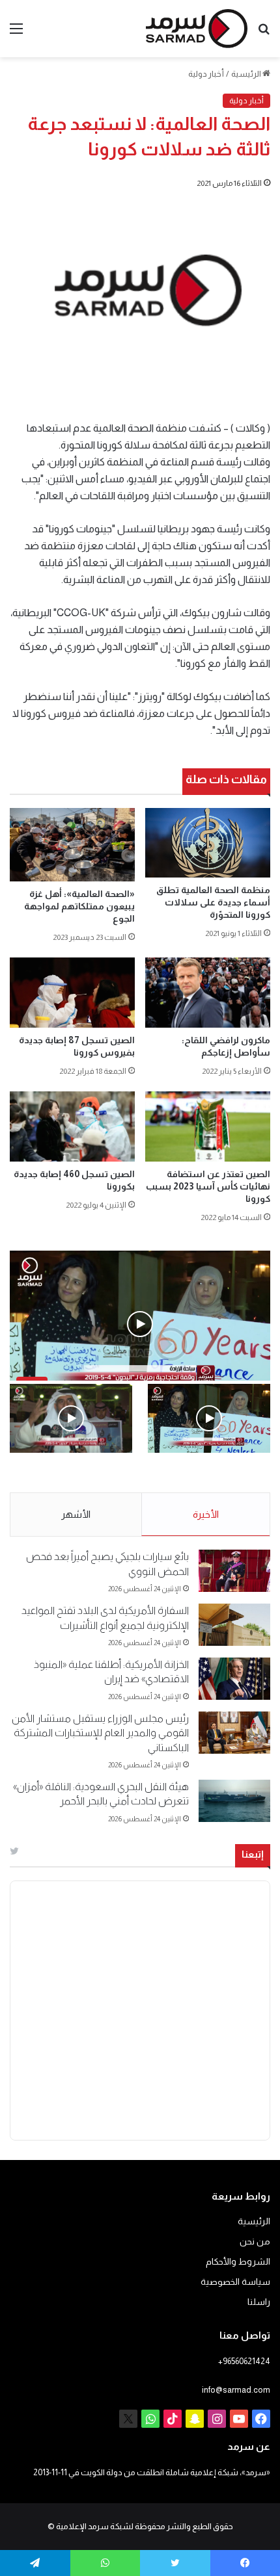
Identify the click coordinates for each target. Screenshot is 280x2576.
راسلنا (259, 2302)
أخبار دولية (206, 74)
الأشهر (76, 1514)
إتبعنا (253, 1854)
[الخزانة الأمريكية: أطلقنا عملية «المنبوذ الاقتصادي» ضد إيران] (234, 1679)
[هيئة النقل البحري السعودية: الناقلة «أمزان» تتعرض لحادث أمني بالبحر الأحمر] (234, 1801)
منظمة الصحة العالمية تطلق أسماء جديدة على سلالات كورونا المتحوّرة (213, 902)
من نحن (255, 2242)
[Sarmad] (197, 29)
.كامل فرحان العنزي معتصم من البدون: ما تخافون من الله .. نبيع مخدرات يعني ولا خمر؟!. (72, 1481)
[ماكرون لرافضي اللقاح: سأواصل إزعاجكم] (208, 993)
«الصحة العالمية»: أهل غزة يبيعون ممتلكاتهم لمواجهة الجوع (79, 906)
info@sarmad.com (236, 2390)
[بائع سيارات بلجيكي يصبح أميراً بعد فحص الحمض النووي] (234, 1571)
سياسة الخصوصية (235, 2282)
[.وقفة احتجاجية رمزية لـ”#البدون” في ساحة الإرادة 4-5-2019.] (209, 1418)
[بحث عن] (264, 33)
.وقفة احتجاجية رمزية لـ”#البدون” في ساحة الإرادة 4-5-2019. (214, 1481)
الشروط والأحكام (238, 2262)
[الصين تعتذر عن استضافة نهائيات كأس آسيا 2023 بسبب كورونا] (208, 1126)
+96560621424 (244, 2361)
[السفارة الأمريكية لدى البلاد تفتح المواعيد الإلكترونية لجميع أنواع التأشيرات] (234, 1625)
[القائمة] (16, 33)
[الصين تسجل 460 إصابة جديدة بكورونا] (72, 1126)
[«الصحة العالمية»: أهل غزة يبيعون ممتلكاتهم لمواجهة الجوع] (72, 845)
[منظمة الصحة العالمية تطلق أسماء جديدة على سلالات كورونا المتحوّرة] (208, 843)
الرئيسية (247, 74)
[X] (128, 2419)
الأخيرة (206, 1514)
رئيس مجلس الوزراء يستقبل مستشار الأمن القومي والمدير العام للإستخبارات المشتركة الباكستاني (100, 1733)
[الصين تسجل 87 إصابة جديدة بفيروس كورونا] (72, 993)
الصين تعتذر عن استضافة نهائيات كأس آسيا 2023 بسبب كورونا (208, 1186)
